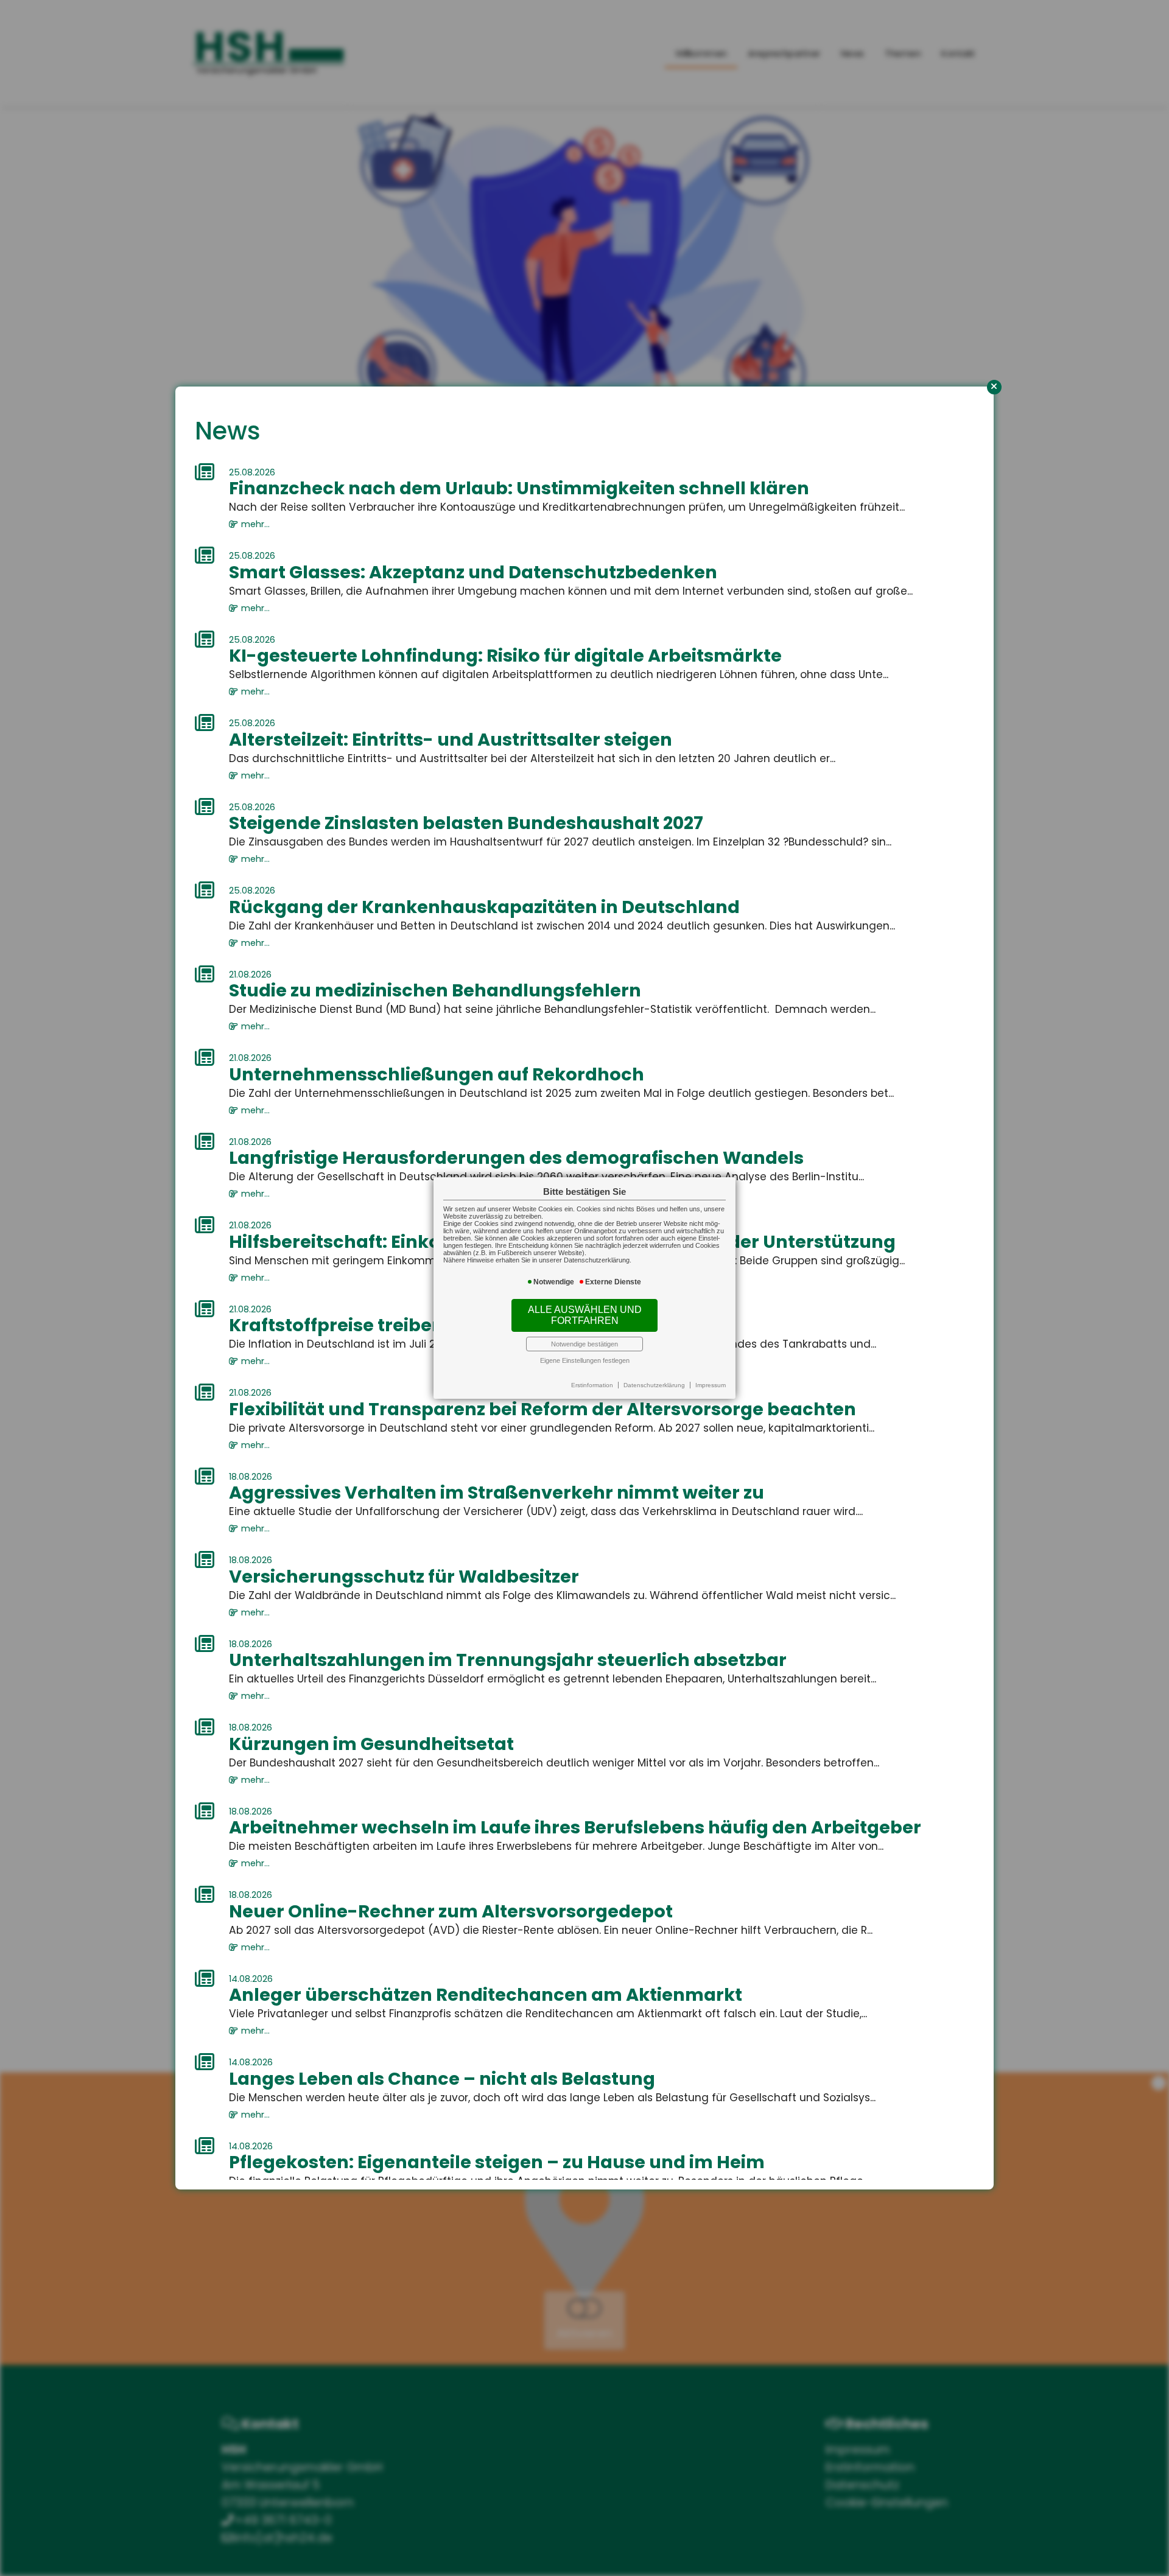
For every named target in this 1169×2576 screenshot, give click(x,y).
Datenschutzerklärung (654, 1385)
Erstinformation (592, 1385)
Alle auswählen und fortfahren (585, 1315)
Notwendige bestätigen (584, 1344)
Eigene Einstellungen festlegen (585, 1360)
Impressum (711, 1385)
